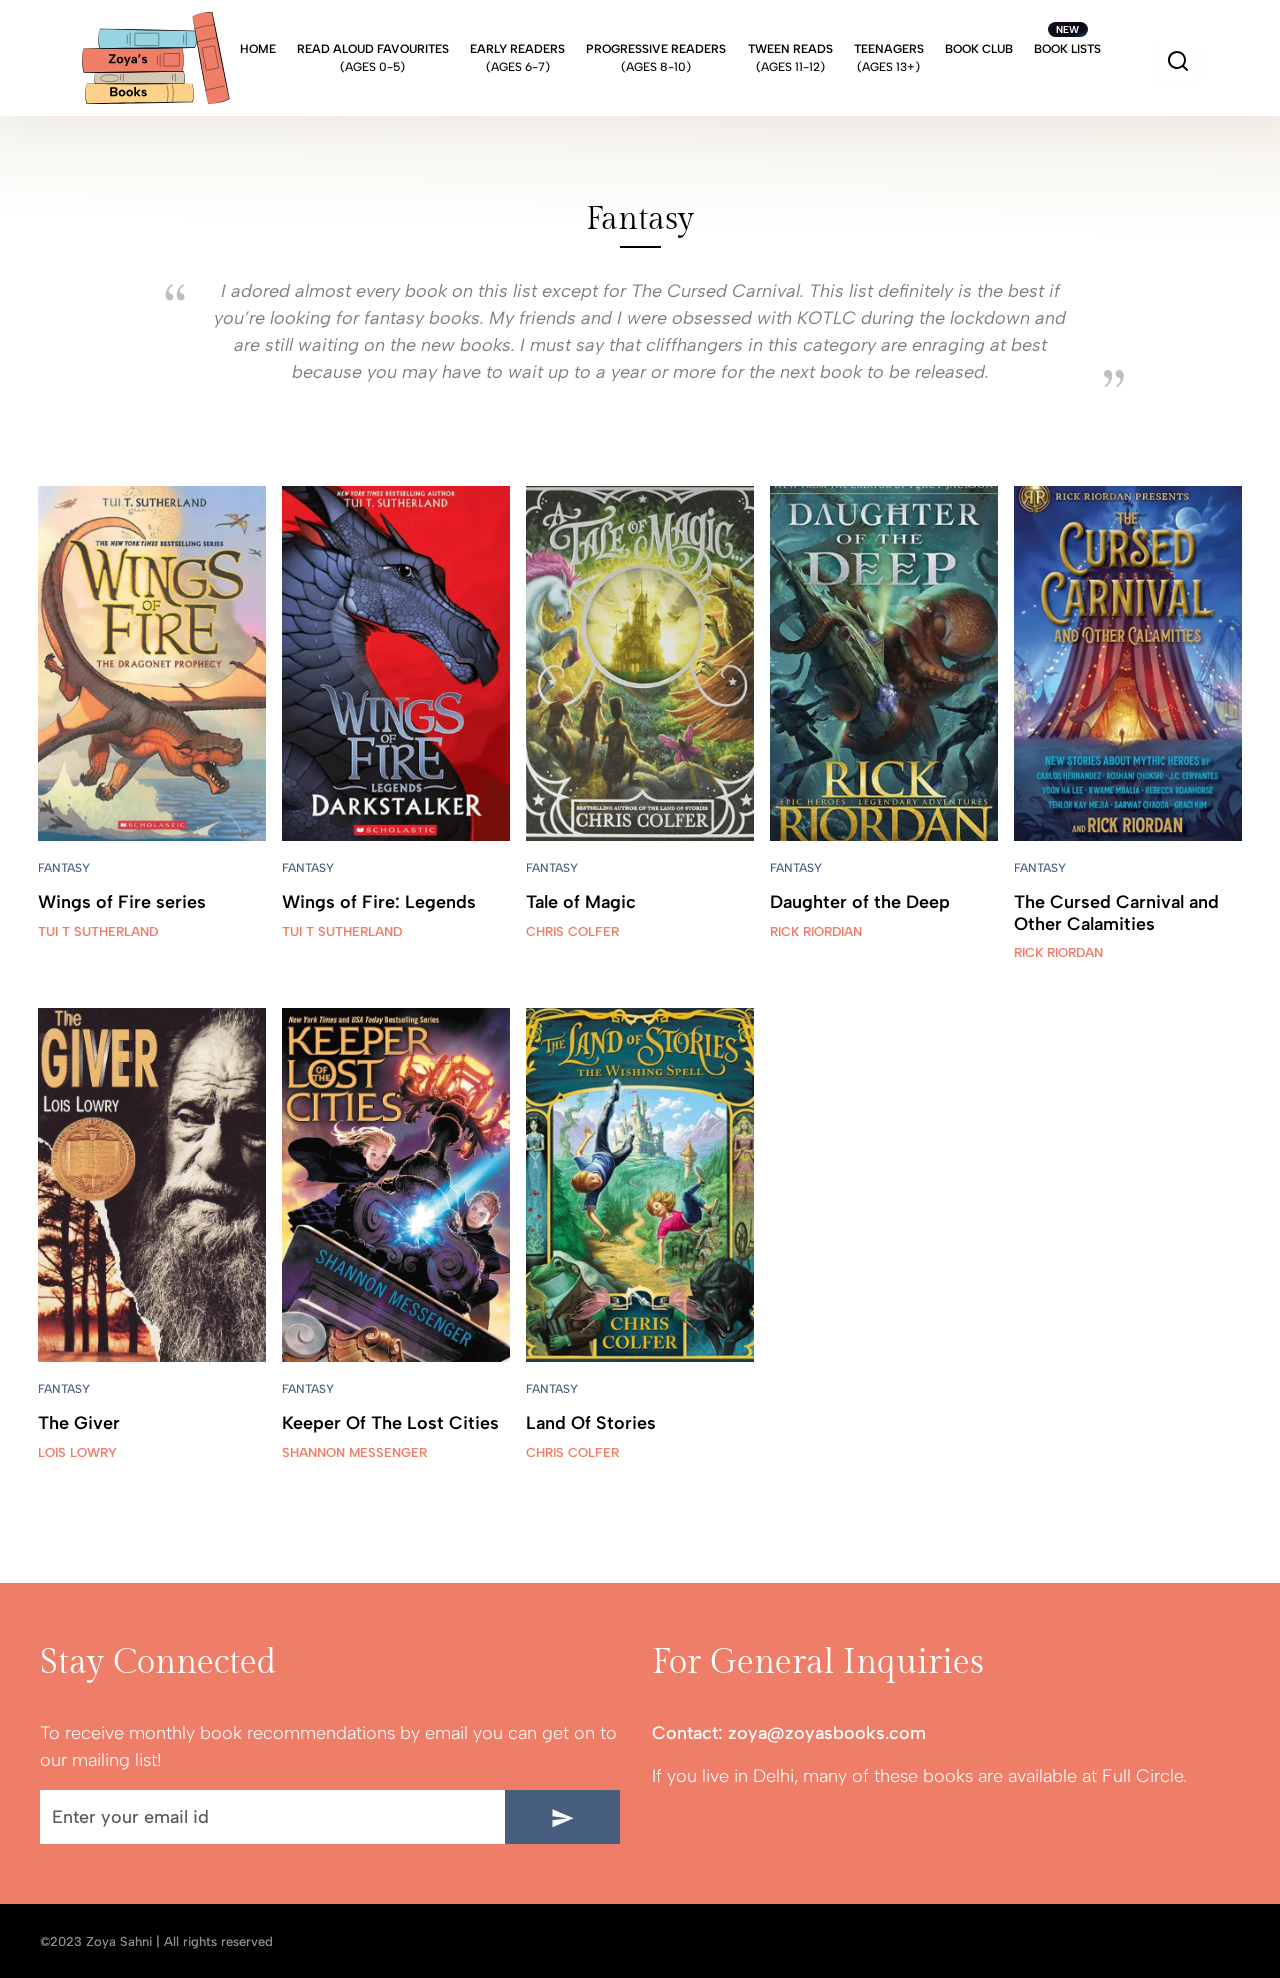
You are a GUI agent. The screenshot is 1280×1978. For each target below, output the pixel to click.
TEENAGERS (889, 58)
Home (258, 58)
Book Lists (1067, 48)
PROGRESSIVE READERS (656, 58)
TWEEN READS (790, 58)
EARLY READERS (517, 58)
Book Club (979, 58)
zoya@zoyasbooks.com (827, 1733)
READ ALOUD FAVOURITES (373, 58)
